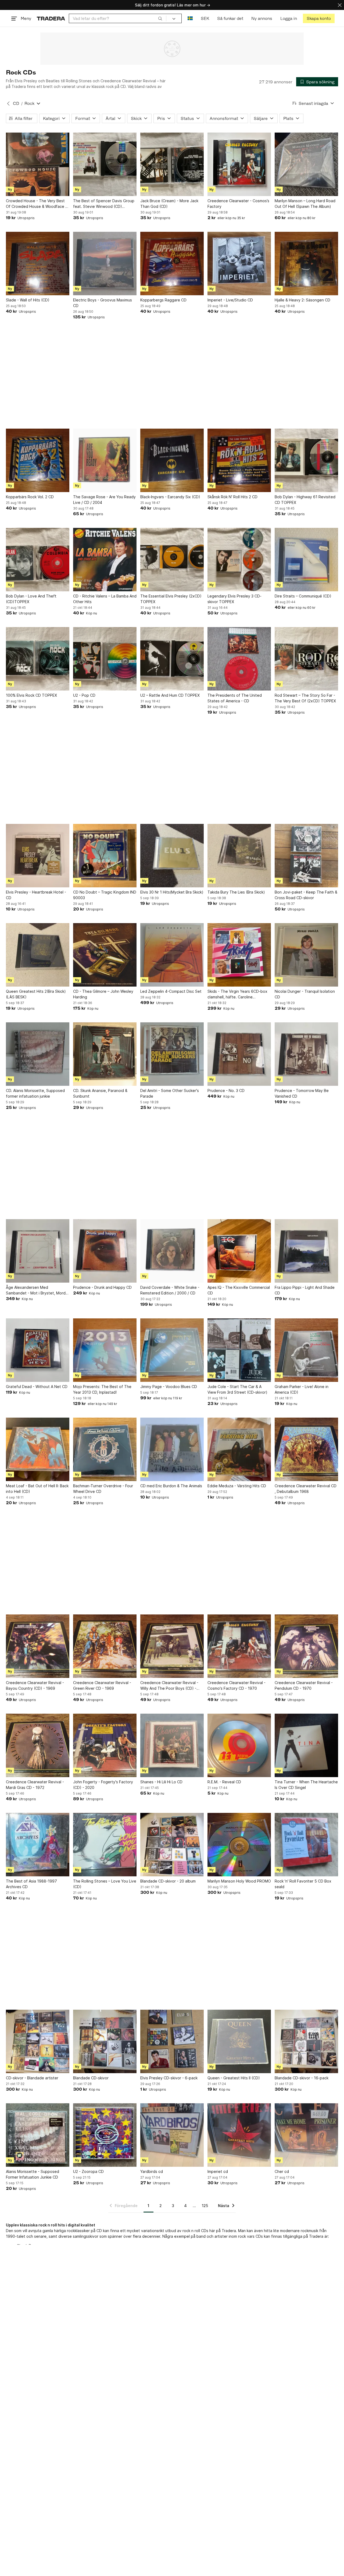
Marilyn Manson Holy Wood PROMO (239, 1881)
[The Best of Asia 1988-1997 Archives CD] (38, 1845)
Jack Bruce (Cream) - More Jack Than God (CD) (169, 204)
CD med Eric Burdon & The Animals (171, 1486)
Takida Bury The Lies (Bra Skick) (236, 892)
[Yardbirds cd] (172, 2135)
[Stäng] (340, 5)
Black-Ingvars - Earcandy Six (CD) (170, 497)
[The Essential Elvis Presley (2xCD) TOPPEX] (172, 560)
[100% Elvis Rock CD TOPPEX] (38, 659)
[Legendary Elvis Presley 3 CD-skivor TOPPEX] (239, 560)
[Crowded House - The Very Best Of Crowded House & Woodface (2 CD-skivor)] (38, 164)
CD (16, 103)
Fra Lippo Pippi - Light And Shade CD (305, 1290)
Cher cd (282, 2171)
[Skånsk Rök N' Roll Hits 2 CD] (239, 460)
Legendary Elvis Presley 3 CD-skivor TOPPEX (234, 599)
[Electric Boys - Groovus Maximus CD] (105, 264)
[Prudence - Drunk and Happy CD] (105, 1251)
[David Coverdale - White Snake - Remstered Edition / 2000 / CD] (172, 1251)
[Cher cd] (306, 2135)
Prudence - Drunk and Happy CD (102, 1287)
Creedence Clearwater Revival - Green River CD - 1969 (102, 1685)
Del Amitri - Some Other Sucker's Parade (170, 1093)
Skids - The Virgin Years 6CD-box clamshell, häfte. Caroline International (237, 994)
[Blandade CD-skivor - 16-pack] (306, 2041)
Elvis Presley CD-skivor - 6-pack (169, 2078)
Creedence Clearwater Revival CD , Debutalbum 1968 (306, 1489)
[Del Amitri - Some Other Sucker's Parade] (172, 1054)
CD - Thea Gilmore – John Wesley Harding (103, 994)
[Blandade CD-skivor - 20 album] (172, 1845)
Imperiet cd (218, 2171)
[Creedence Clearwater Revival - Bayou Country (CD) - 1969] (38, 1646)
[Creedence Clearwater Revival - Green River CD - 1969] (105, 1646)
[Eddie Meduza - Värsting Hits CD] (239, 1449)
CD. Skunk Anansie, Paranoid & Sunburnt (100, 1093)
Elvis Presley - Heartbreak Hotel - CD (36, 895)
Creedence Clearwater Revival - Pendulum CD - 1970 (304, 1685)
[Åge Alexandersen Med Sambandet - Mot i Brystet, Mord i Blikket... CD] (38, 1251)
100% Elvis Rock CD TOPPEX (31, 695)
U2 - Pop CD (84, 695)
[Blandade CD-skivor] (105, 2041)
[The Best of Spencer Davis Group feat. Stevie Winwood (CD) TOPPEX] (105, 164)
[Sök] (160, 18)
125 (205, 2206)
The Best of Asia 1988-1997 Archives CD (31, 1884)
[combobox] (118, 18)
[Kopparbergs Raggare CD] (172, 264)
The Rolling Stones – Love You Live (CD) (105, 1884)
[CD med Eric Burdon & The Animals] (172, 1449)
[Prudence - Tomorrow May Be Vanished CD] (306, 1054)
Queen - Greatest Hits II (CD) (234, 2078)
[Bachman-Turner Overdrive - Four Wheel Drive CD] (105, 1449)
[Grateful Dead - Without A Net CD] (38, 1350)
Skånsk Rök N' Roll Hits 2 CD (232, 497)
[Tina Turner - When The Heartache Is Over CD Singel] (306, 1745)
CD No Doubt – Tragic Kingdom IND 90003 (105, 895)
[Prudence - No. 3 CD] (239, 1054)
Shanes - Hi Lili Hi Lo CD (161, 1782)
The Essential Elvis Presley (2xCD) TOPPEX (171, 599)
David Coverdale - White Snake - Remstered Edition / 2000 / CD (170, 1290)
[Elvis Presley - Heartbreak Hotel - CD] (38, 856)
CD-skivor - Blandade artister (32, 2078)
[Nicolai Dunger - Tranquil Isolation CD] (306, 955)
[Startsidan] (51, 18)
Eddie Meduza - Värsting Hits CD (237, 1486)
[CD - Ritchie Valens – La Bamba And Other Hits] (105, 560)
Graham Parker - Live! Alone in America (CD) (302, 1389)
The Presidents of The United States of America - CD (235, 698)
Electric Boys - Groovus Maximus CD (103, 303)
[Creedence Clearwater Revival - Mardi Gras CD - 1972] (38, 1745)
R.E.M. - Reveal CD (224, 1782)
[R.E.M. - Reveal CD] (239, 1745)
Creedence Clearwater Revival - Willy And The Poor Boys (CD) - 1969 (169, 1686)
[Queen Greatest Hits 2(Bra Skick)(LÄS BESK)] (38, 955)
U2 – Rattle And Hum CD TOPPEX (170, 695)
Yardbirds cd (152, 2171)
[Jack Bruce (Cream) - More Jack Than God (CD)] (172, 164)
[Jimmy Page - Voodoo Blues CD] (172, 1350)
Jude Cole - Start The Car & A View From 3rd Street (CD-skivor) (237, 1389)
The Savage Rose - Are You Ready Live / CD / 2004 (104, 500)
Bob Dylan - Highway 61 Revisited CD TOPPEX (305, 500)
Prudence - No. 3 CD (226, 1090)
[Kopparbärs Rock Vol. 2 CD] (38, 460)
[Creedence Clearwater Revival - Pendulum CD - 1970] (306, 1646)
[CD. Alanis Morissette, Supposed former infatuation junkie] (38, 1054)
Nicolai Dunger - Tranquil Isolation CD (305, 994)
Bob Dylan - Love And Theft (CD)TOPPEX (31, 599)
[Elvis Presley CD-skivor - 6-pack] (172, 2041)
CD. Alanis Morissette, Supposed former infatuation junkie (35, 1093)
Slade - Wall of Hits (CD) (28, 300)
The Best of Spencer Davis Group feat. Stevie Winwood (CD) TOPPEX (104, 204)
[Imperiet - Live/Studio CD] (239, 264)
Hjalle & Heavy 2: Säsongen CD (302, 300)
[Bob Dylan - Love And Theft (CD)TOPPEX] (38, 560)
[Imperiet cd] (239, 2135)
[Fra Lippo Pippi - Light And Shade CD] (306, 1251)
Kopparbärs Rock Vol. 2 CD (30, 497)
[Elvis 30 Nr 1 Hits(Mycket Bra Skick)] (172, 856)
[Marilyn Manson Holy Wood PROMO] (239, 1845)
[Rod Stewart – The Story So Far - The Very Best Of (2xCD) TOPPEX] (306, 659)
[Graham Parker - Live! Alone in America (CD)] (306, 1350)
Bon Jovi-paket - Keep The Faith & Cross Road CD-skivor (306, 895)
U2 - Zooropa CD (88, 2171)
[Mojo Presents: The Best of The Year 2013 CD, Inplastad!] (105, 1350)
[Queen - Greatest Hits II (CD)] (239, 2041)
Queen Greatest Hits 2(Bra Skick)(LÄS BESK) (36, 994)
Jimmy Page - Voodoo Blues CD (169, 1387)
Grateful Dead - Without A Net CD (37, 1387)
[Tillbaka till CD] (8, 104)
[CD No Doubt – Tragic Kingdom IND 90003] (105, 856)
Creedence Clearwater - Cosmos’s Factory (238, 204)
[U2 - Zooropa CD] (105, 2135)
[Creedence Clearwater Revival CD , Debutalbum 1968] (306, 1449)
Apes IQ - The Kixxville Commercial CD (239, 1290)
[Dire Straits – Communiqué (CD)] (306, 560)
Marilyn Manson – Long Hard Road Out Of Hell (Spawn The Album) (305, 204)
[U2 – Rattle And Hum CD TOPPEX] (172, 659)
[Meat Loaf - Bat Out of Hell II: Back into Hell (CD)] (38, 1449)
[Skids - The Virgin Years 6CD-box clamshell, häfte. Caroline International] (239, 955)
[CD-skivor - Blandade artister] (38, 2041)
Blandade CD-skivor (91, 2078)
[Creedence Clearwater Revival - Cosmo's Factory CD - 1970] (239, 1646)
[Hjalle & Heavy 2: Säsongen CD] (306, 264)
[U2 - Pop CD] (105, 659)
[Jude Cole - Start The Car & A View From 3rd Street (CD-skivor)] (239, 1350)
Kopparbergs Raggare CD (163, 300)
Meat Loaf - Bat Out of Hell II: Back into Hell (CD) (37, 1489)
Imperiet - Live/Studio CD (230, 300)
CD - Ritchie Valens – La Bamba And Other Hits (105, 599)
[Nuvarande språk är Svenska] (190, 18)
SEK (205, 18)
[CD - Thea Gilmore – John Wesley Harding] (105, 955)
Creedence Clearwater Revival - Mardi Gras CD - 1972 (35, 1785)
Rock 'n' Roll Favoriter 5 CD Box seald (303, 1884)
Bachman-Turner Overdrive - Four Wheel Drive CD (103, 1489)
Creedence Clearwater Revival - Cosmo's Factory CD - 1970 (236, 1685)
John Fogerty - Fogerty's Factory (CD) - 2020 (103, 1785)
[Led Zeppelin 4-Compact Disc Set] (172, 955)
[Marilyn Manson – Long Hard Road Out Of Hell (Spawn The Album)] (306, 164)
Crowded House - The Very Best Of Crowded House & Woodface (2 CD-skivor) (37, 204)
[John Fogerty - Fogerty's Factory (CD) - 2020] (105, 1745)
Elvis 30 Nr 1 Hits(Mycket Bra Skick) (172, 892)
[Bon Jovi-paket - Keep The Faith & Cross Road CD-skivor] (306, 856)
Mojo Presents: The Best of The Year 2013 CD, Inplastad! (102, 1389)
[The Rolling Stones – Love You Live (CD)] (105, 1845)
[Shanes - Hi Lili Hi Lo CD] (172, 1745)
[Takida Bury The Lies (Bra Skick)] (239, 856)
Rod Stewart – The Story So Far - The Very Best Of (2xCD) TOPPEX (305, 698)
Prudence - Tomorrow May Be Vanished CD (302, 1093)
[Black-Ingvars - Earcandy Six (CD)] (172, 460)
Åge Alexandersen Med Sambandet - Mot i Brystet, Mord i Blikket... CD (37, 1290)
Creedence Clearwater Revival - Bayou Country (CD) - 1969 (35, 1685)
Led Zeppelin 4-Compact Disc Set (171, 991)
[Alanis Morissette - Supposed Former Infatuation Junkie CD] (38, 2135)
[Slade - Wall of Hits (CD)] (38, 264)
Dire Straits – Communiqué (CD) (303, 596)
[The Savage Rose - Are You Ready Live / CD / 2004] (105, 460)
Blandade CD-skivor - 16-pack (302, 2078)
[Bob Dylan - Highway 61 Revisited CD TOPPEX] (306, 460)
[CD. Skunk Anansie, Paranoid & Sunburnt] (105, 1054)
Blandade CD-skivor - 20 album (168, 1881)
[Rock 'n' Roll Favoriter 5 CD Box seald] (306, 1845)
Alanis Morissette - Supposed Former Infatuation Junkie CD (33, 2174)
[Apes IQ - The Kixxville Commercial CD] (239, 1251)
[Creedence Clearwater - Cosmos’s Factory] (239, 164)
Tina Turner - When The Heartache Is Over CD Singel (306, 1785)
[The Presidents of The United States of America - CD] (239, 659)
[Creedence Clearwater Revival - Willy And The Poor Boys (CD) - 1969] (172, 1646)
